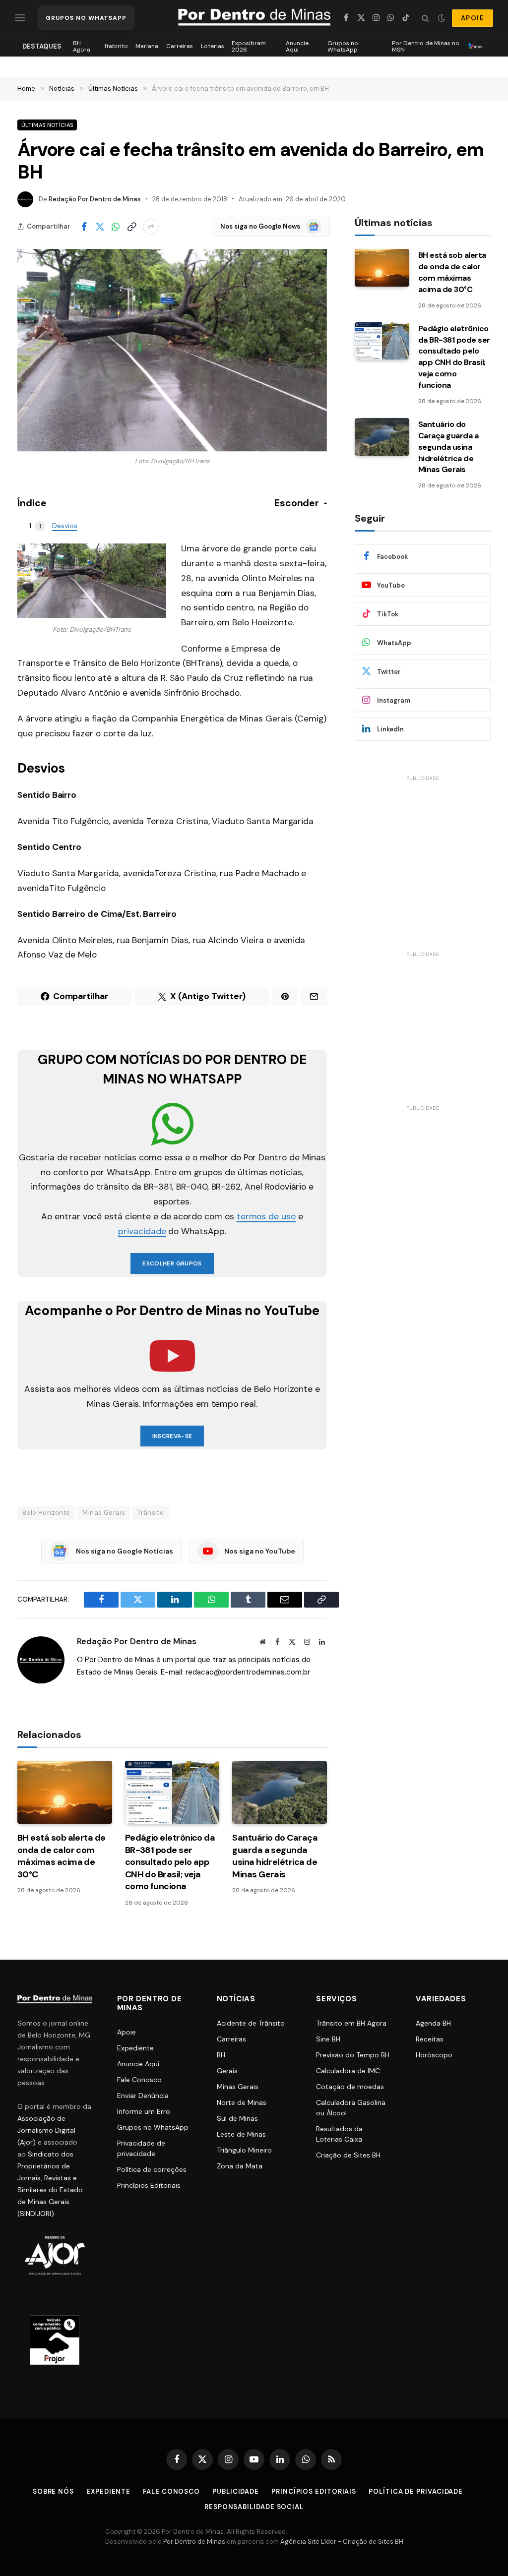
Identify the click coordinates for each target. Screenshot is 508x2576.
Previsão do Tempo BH (353, 2055)
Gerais (227, 2071)
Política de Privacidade (416, 2491)
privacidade (142, 1231)
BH (221, 2055)
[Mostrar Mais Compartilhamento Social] (151, 227)
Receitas (430, 2039)
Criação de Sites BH (348, 2155)
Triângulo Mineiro (244, 2150)
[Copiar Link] (131, 227)
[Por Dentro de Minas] (254, 18)
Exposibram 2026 (249, 46)
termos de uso (266, 1216)
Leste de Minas (241, 2134)
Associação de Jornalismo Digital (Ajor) (46, 2130)
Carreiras (180, 46)
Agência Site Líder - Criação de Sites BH (342, 2542)
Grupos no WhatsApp (343, 46)
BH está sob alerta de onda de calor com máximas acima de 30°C (62, 1856)
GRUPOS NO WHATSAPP (86, 18)
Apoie (127, 2032)
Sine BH (328, 2039)
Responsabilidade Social (254, 2507)
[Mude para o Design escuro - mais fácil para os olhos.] (442, 18)
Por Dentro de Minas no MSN (426, 46)
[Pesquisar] (425, 18)
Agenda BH (433, 2023)
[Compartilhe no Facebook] (84, 227)
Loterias (213, 46)
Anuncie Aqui (297, 46)
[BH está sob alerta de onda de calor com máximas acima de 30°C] (65, 1792)
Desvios (65, 526)
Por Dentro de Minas (194, 2542)
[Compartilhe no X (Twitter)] (100, 227)
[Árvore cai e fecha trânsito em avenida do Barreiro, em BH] (172, 350)
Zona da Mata (240, 2166)
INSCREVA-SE (172, 1436)
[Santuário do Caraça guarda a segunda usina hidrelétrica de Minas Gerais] (280, 1792)
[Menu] (20, 18)
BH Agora (82, 46)
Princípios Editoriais (149, 2185)
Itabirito (116, 46)
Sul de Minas (237, 2118)
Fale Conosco (139, 2080)
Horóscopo (434, 2055)
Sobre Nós (53, 2491)
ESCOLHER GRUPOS (172, 1263)
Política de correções (152, 2169)
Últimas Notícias (47, 125)
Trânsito (151, 1513)
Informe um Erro (144, 2111)
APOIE (473, 18)
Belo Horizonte (46, 1513)
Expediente (135, 2048)
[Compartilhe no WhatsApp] (116, 227)
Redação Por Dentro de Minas (95, 199)
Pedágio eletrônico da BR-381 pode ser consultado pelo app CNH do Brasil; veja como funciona (170, 1862)
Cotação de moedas (350, 2087)
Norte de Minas (242, 2102)
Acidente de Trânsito (251, 2023)
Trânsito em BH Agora (351, 2023)
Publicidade (236, 2491)
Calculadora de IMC (348, 2071)
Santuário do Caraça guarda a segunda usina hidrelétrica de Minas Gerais (275, 1856)
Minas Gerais (104, 1513)
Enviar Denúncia (143, 2096)
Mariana (147, 46)
